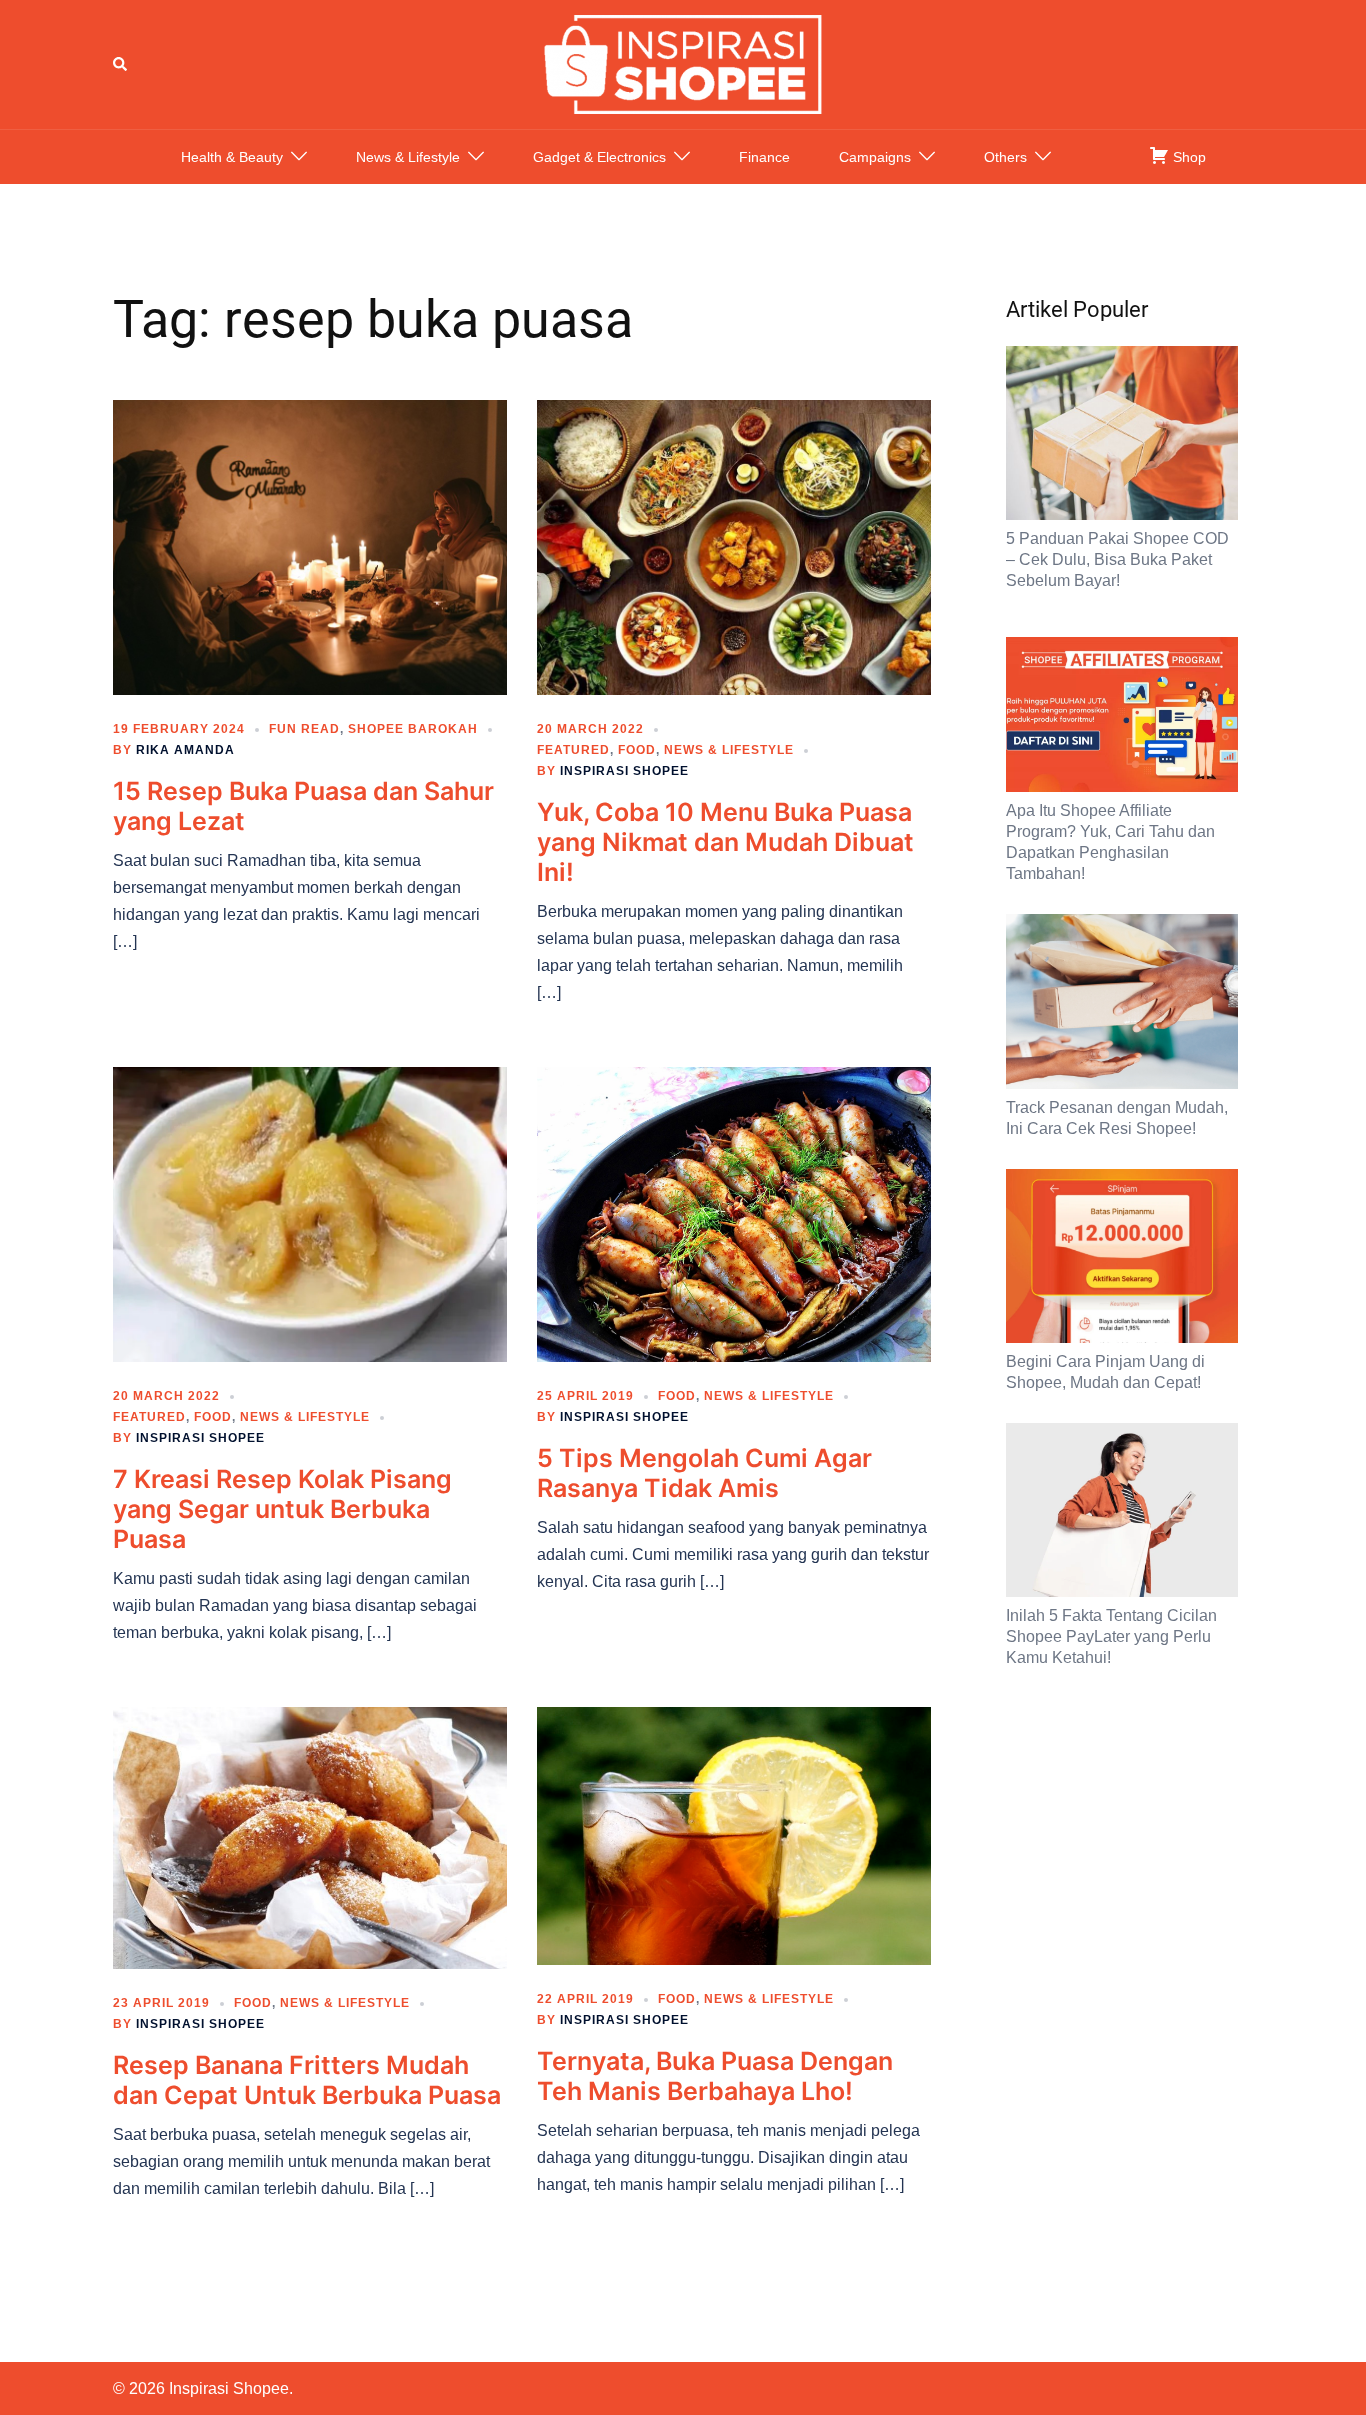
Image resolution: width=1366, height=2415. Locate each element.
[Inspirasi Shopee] (683, 63)
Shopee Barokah (413, 729)
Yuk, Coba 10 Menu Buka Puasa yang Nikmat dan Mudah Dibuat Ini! (725, 842)
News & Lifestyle (408, 157)
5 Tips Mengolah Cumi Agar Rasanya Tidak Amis (704, 1473)
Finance (764, 157)
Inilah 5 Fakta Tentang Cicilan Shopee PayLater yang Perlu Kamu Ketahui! (1111, 1636)
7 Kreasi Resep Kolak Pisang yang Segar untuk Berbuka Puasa (282, 1509)
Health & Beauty (232, 157)
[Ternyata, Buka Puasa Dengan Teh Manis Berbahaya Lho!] (734, 1835)
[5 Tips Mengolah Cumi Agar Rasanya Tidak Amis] (734, 1213)
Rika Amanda (185, 750)
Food (637, 750)
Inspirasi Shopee (624, 771)
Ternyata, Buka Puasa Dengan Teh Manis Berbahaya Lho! (715, 2076)
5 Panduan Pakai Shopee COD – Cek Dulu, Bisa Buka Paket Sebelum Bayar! (1117, 559)
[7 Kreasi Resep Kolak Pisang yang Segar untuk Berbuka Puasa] (310, 1213)
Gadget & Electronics (599, 157)
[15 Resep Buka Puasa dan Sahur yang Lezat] (310, 546)
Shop (1187, 157)
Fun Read (304, 729)
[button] (121, 64)
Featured (573, 750)
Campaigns (875, 157)
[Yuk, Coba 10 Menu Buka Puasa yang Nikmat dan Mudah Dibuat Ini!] (734, 546)
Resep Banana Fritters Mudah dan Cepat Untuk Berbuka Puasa (307, 2080)
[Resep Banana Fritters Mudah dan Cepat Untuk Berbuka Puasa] (310, 1837)
